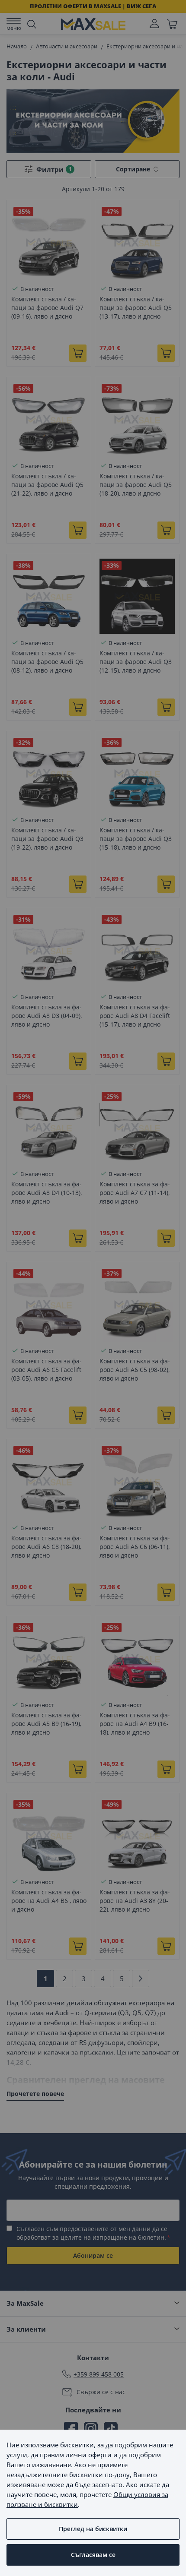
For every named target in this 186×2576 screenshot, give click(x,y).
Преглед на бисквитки (93, 2529)
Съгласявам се (93, 2555)
